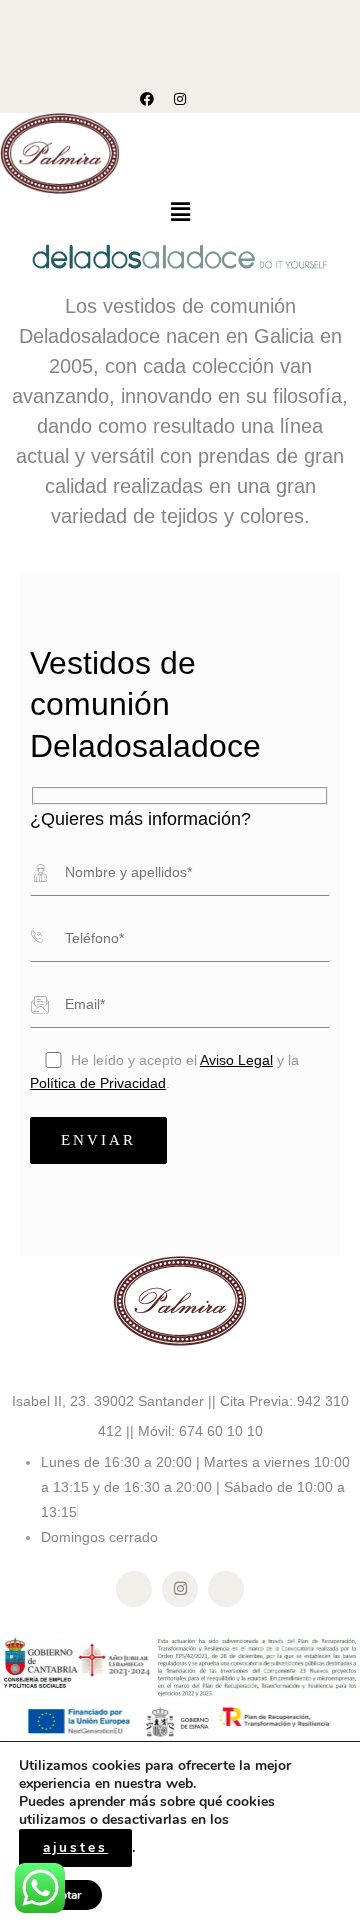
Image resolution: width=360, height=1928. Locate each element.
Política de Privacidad (98, 1083)
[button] (180, 213)
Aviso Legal (236, 1060)
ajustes (75, 1847)
